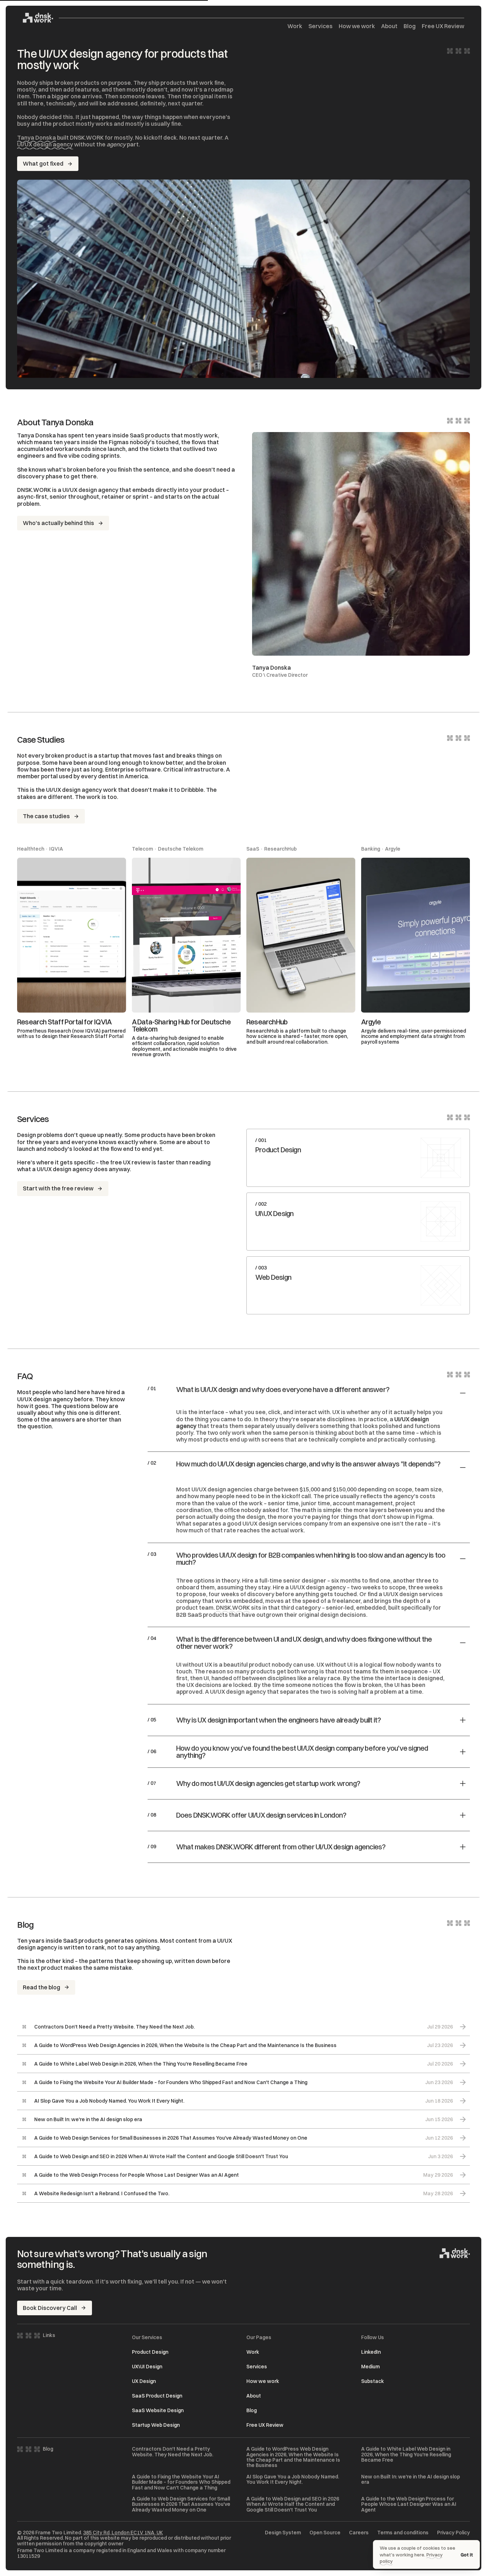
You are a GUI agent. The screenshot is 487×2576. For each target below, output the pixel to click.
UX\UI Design (147, 2367)
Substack (373, 2381)
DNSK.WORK (233, 1608)
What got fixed (43, 163)
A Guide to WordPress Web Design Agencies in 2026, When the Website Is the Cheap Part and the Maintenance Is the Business (293, 2457)
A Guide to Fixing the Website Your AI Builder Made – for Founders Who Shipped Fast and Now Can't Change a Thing (181, 2482)
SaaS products (150, 435)
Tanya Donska (37, 137)
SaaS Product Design (157, 2396)
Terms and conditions (403, 2533)
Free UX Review (443, 26)
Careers (359, 2533)
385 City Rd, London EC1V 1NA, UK (123, 2533)
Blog (410, 26)
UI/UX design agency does (72, 1169)
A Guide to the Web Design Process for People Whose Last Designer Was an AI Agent (409, 2504)
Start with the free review (58, 1188)
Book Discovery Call (50, 2308)
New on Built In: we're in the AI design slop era (411, 2480)
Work (295, 26)
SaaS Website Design (158, 2410)
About (389, 26)
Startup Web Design (156, 2425)
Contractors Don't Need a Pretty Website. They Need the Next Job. (173, 2452)
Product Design (150, 2352)
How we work (357, 26)
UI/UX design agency (45, 144)
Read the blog (42, 1987)
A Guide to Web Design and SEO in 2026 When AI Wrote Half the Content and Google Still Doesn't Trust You (293, 2504)
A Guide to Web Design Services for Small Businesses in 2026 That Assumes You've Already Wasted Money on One (181, 2504)
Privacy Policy (453, 2533)
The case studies (46, 816)
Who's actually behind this (58, 523)
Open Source (325, 2533)
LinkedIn (371, 2352)
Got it (467, 2555)
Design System (283, 2533)
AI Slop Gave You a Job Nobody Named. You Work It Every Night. (293, 2480)
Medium (370, 2367)
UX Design (144, 2381)
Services (321, 26)
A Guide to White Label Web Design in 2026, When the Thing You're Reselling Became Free (406, 2455)
